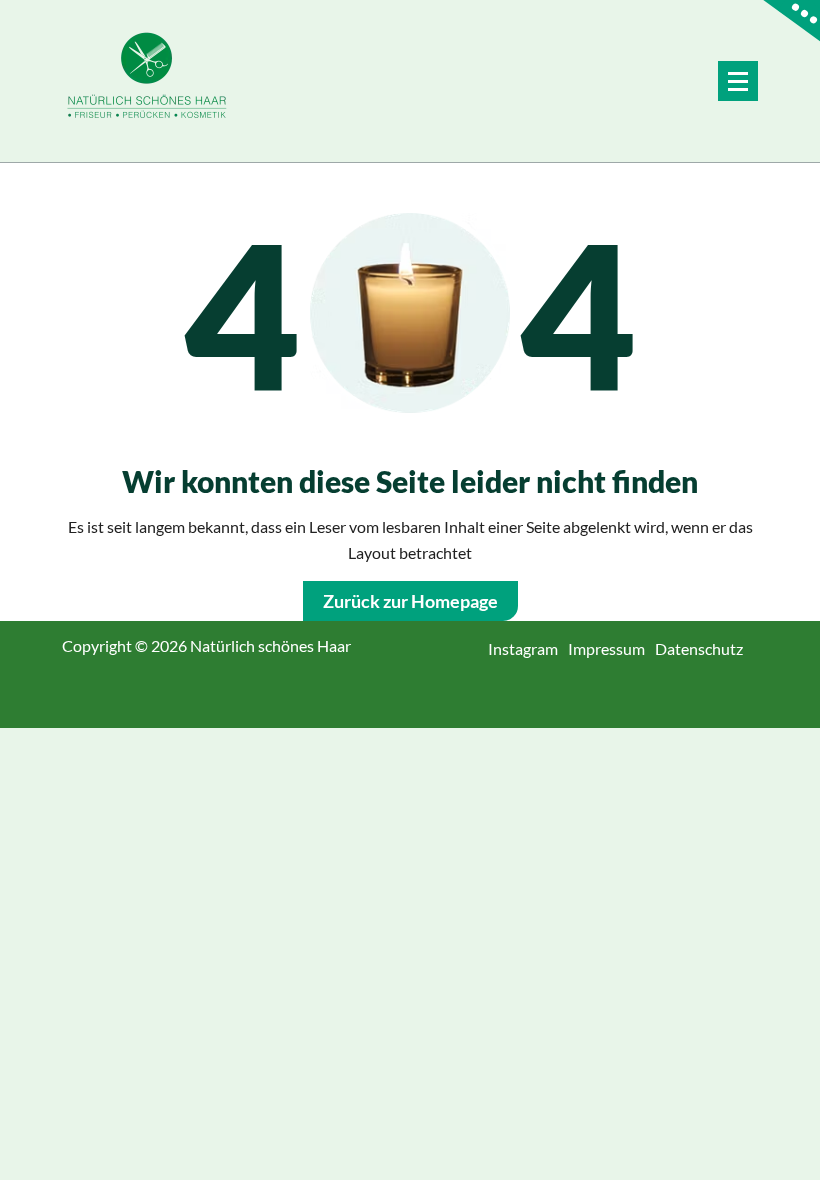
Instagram (530, 648)
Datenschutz (706, 648)
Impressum (614, 648)
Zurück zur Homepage (410, 601)
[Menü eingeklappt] (738, 81)
